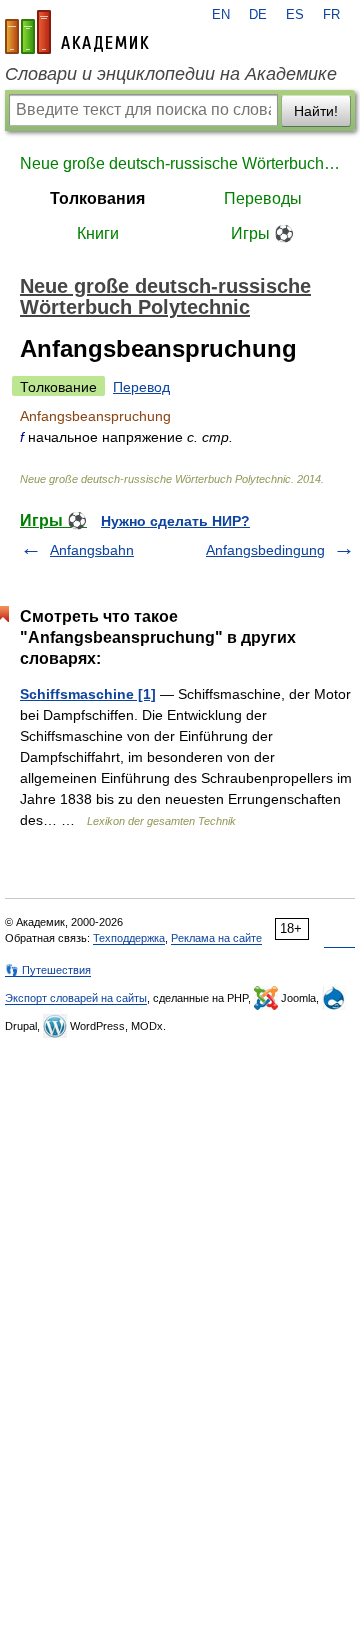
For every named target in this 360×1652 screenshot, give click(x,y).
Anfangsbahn (92, 550)
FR (331, 15)
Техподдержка (129, 938)
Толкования (97, 198)
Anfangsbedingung (265, 550)
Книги (98, 233)
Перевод (141, 387)
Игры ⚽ (262, 233)
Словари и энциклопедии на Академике (171, 74)
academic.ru (77, 32)
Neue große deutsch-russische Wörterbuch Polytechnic (180, 163)
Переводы (263, 198)
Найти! (316, 111)
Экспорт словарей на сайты (76, 998)
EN (221, 15)
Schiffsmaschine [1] (88, 694)
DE (258, 15)
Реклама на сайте (216, 938)
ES (295, 15)
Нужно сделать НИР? (175, 521)
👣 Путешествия (48, 970)
